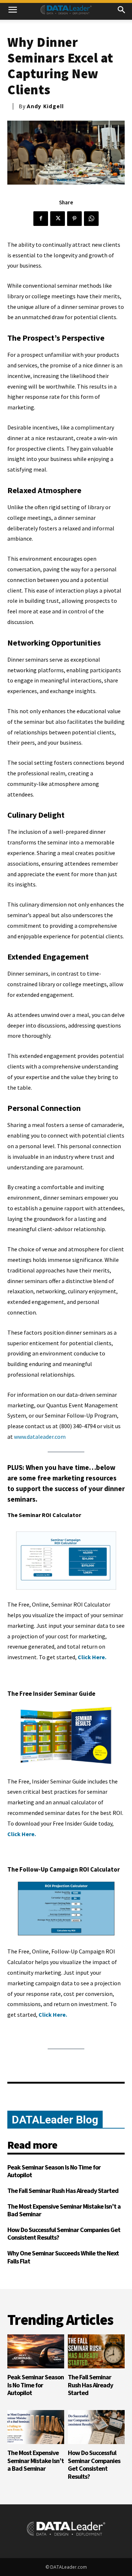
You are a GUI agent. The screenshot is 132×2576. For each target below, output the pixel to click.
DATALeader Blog (55, 2120)
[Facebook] (41, 219)
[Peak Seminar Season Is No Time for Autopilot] (36, 2351)
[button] (12, 10)
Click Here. (92, 1657)
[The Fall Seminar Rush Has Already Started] (96, 2351)
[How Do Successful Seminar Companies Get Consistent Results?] (96, 2427)
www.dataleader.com (40, 1437)
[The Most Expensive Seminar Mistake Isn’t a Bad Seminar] (36, 2427)
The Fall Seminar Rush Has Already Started (63, 2191)
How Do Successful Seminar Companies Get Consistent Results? (64, 2234)
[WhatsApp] (91, 219)
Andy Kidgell (45, 106)
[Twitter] (58, 219)
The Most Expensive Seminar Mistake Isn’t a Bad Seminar (64, 2210)
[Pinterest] (74, 219)
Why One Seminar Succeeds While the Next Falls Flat (63, 2257)
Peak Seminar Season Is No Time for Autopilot (54, 2171)
